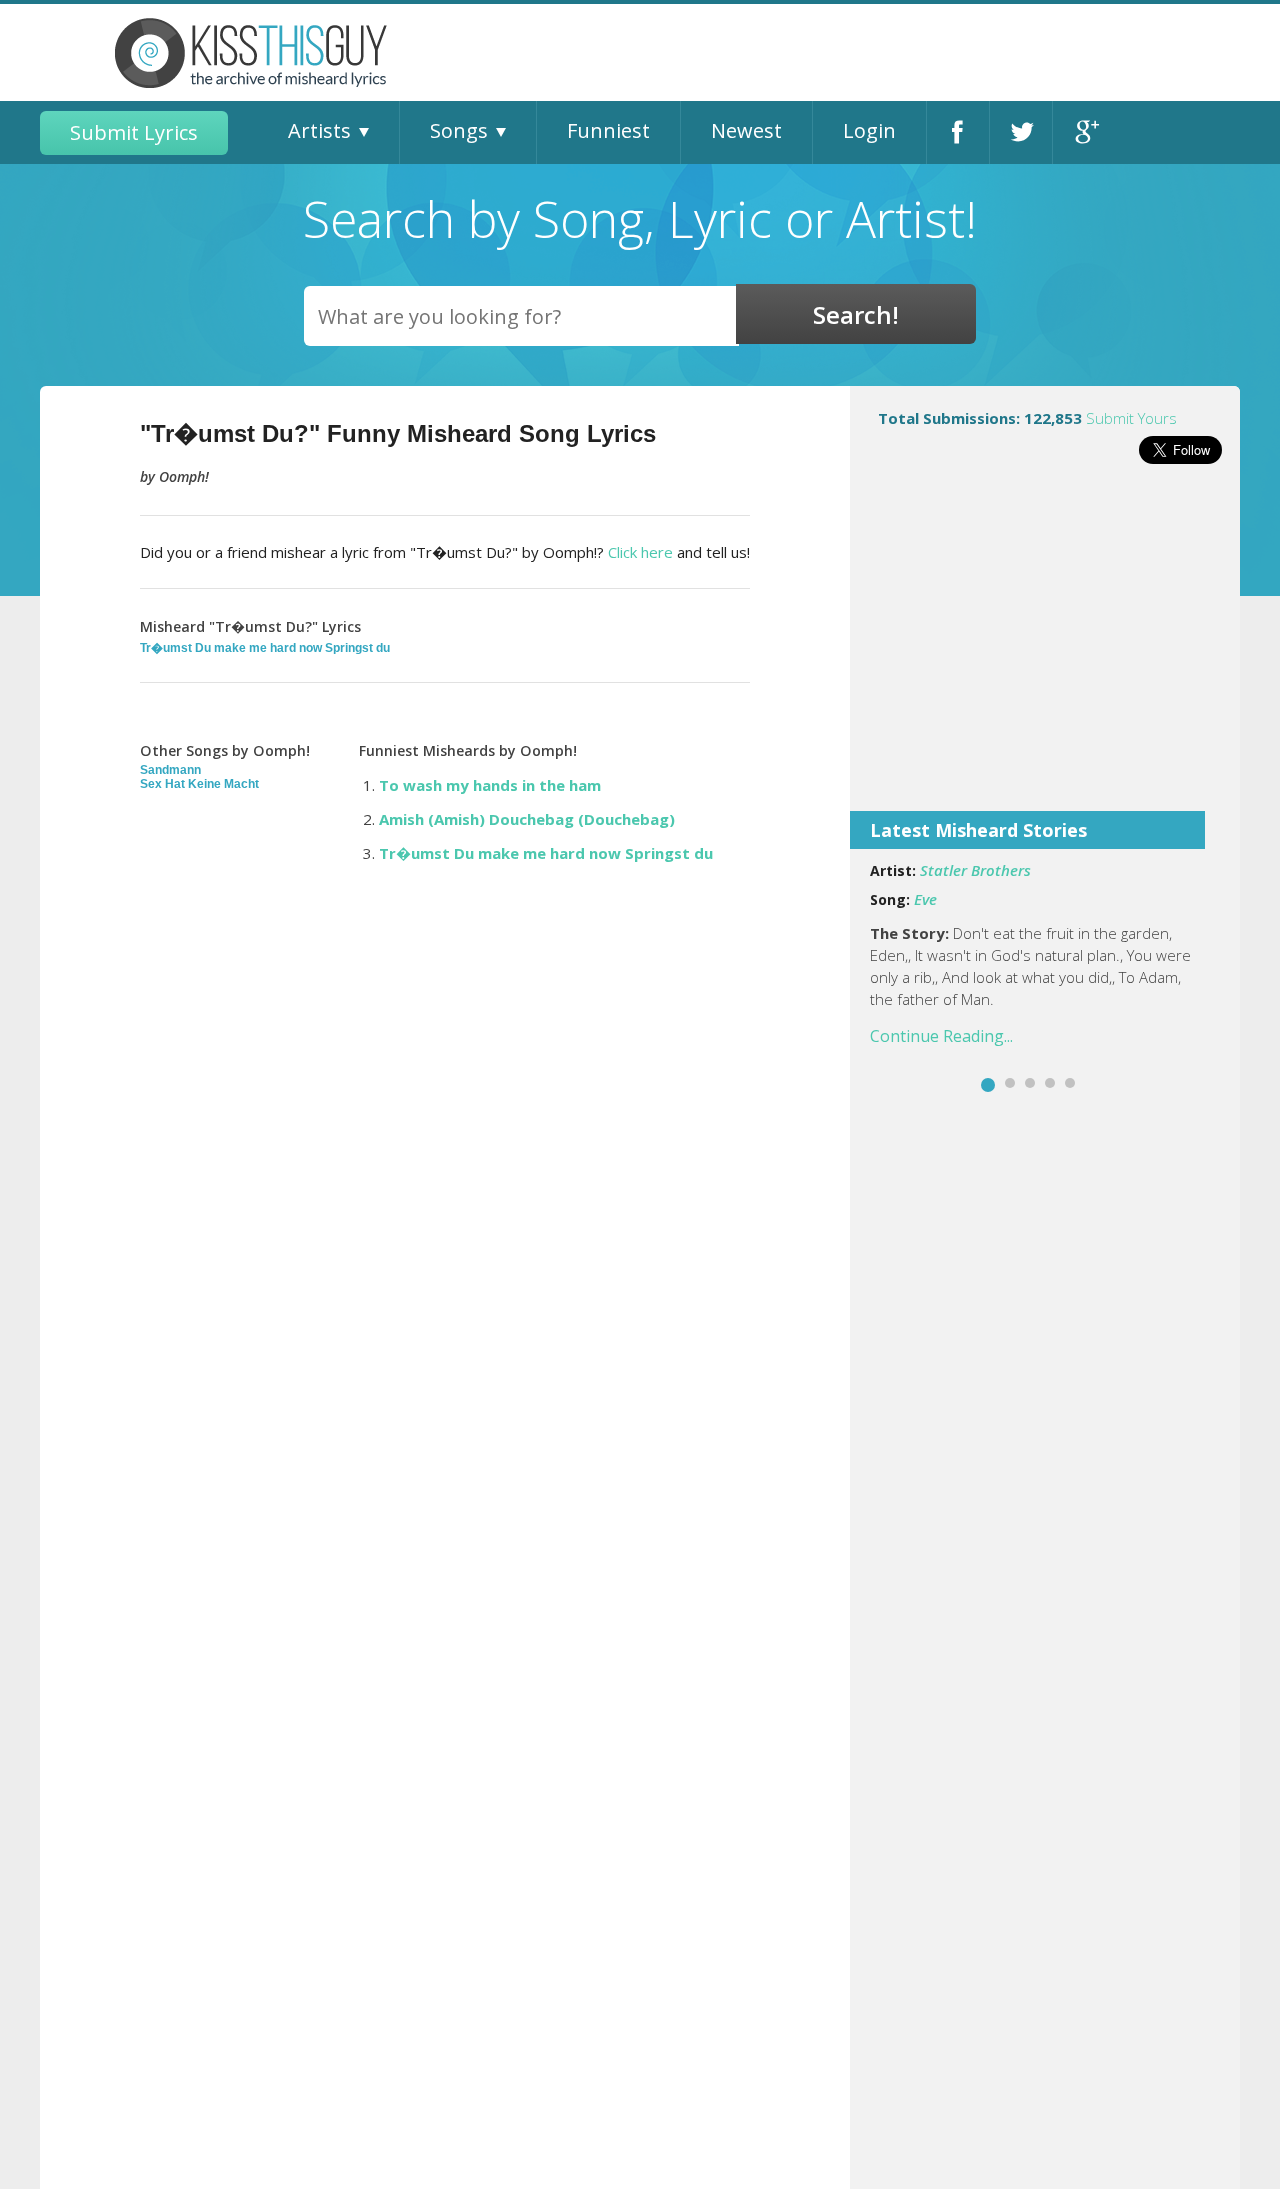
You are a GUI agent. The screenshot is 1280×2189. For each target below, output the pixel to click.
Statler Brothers (975, 870)
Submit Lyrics (134, 132)
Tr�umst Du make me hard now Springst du (265, 648)
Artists (319, 130)
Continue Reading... (941, 1036)
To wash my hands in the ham (490, 785)
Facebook (958, 132)
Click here (640, 552)
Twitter (1021, 132)
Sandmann (170, 770)
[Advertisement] (1045, 651)
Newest (746, 130)
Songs (459, 130)
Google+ (1084, 132)
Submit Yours (1131, 418)
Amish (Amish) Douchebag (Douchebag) (527, 819)
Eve (925, 899)
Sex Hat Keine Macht (199, 784)
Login (869, 130)
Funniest (608, 130)
